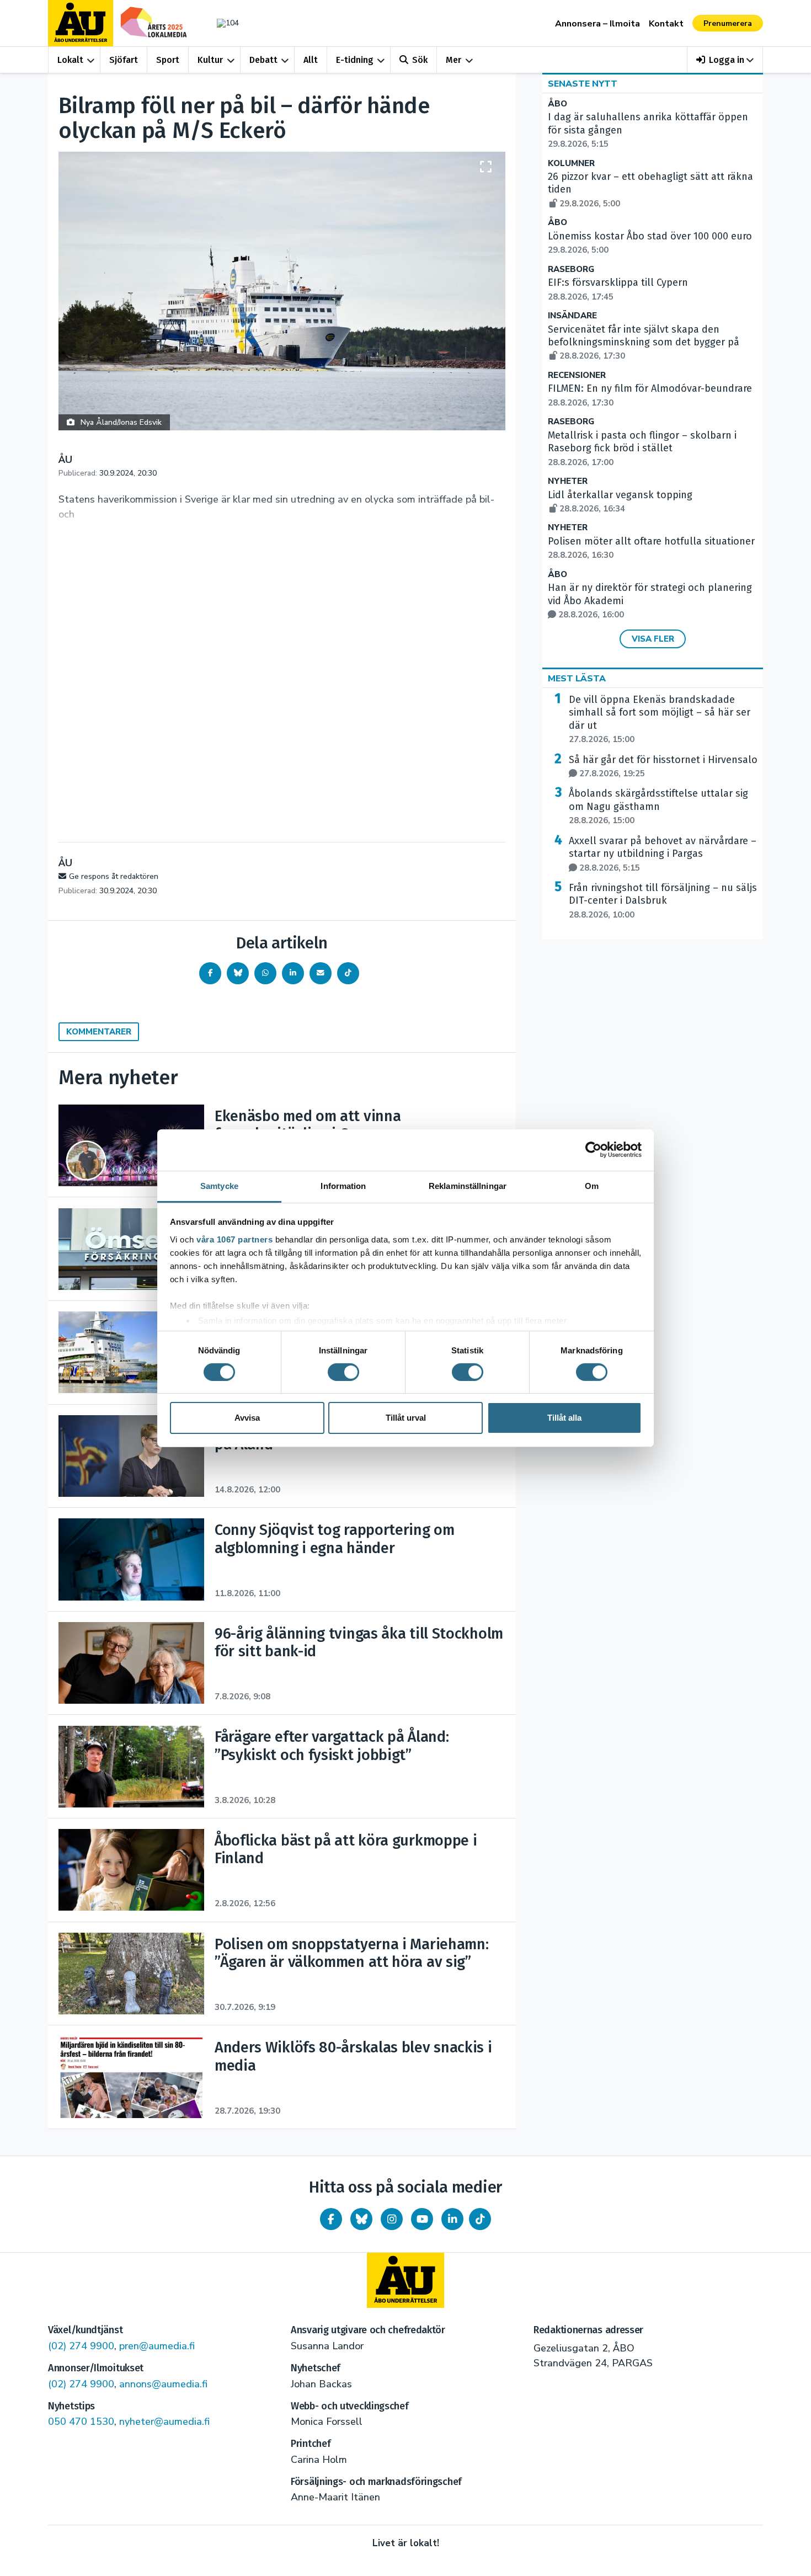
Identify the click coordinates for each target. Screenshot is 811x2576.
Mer (453, 60)
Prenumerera (728, 23)
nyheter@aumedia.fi (164, 2422)
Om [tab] (592, 1185)
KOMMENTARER (99, 1032)
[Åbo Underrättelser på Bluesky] (361, 2219)
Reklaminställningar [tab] (468, 1185)
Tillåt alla (564, 1418)
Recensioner (577, 375)
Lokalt (70, 60)
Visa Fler (653, 639)
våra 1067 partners (234, 1239)
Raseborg (571, 270)
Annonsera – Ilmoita (597, 24)
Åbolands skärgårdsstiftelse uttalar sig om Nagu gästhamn (658, 807)
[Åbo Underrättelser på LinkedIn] (452, 2219)
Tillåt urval (406, 1418)
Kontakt (666, 24)
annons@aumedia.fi (163, 2384)
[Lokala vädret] (222, 23)
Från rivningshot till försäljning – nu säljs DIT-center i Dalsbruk (663, 901)
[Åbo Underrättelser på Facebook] (331, 2219)
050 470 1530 (81, 2422)
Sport (168, 60)
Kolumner (571, 164)
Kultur (210, 60)
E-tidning (355, 60)
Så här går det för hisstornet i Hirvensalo (663, 766)
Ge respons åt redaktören (114, 876)
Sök (420, 60)
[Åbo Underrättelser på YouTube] (422, 2219)
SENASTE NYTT (583, 84)
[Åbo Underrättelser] (405, 2280)
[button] (725, 60)
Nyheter (568, 481)
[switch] (343, 1372)
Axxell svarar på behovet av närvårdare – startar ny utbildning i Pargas (663, 854)
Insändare (572, 316)
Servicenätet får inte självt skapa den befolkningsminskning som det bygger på (644, 343)
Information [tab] (343, 1185)
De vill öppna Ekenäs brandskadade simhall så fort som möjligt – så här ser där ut (660, 719)
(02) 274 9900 (81, 2346)
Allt (311, 60)
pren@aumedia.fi (157, 2346)
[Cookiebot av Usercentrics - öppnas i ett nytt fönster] (593, 1150)
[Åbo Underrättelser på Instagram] (392, 2219)
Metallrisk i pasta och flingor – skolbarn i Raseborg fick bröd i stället (642, 449)
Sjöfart (124, 60)
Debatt (263, 60)
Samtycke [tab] (219, 1185)
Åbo (557, 104)
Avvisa (247, 1418)
